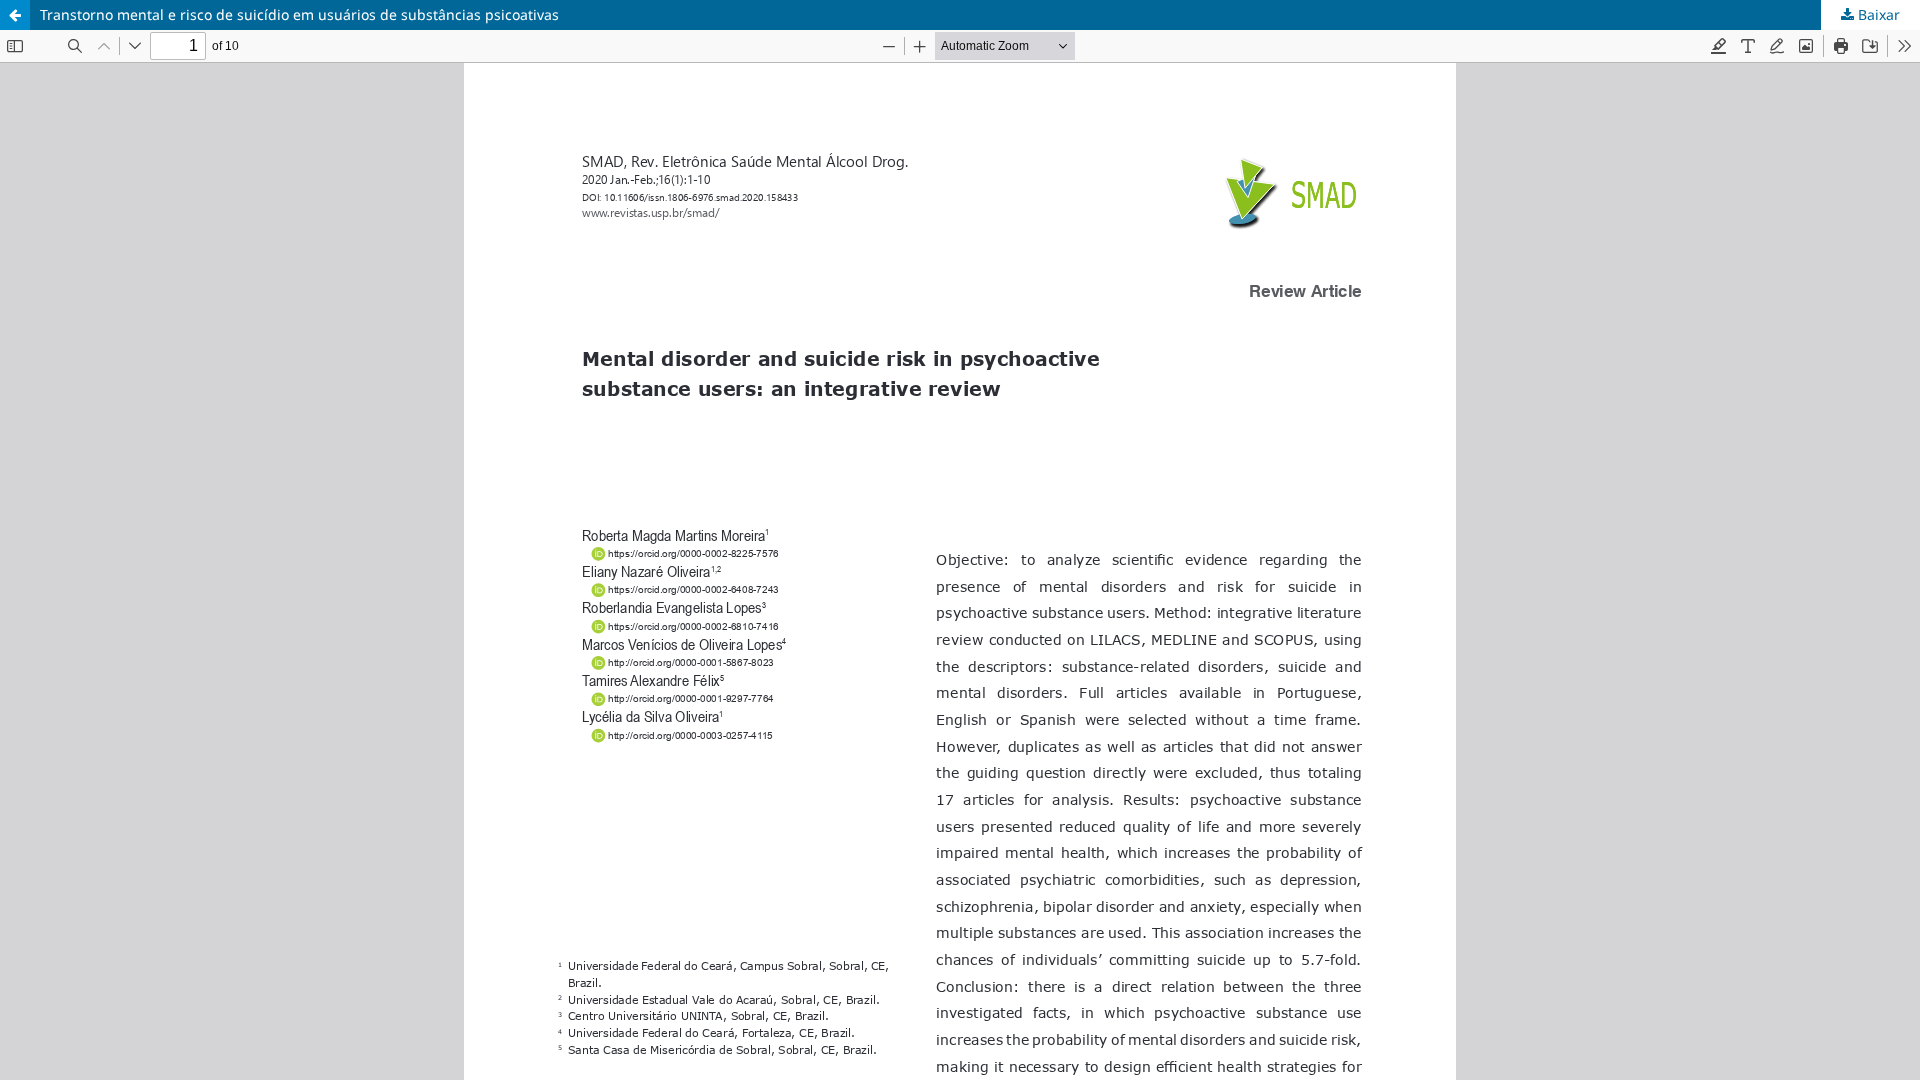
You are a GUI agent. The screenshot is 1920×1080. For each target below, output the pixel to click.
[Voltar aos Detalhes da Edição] (15, 15)
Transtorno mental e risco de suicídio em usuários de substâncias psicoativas (299, 14)
